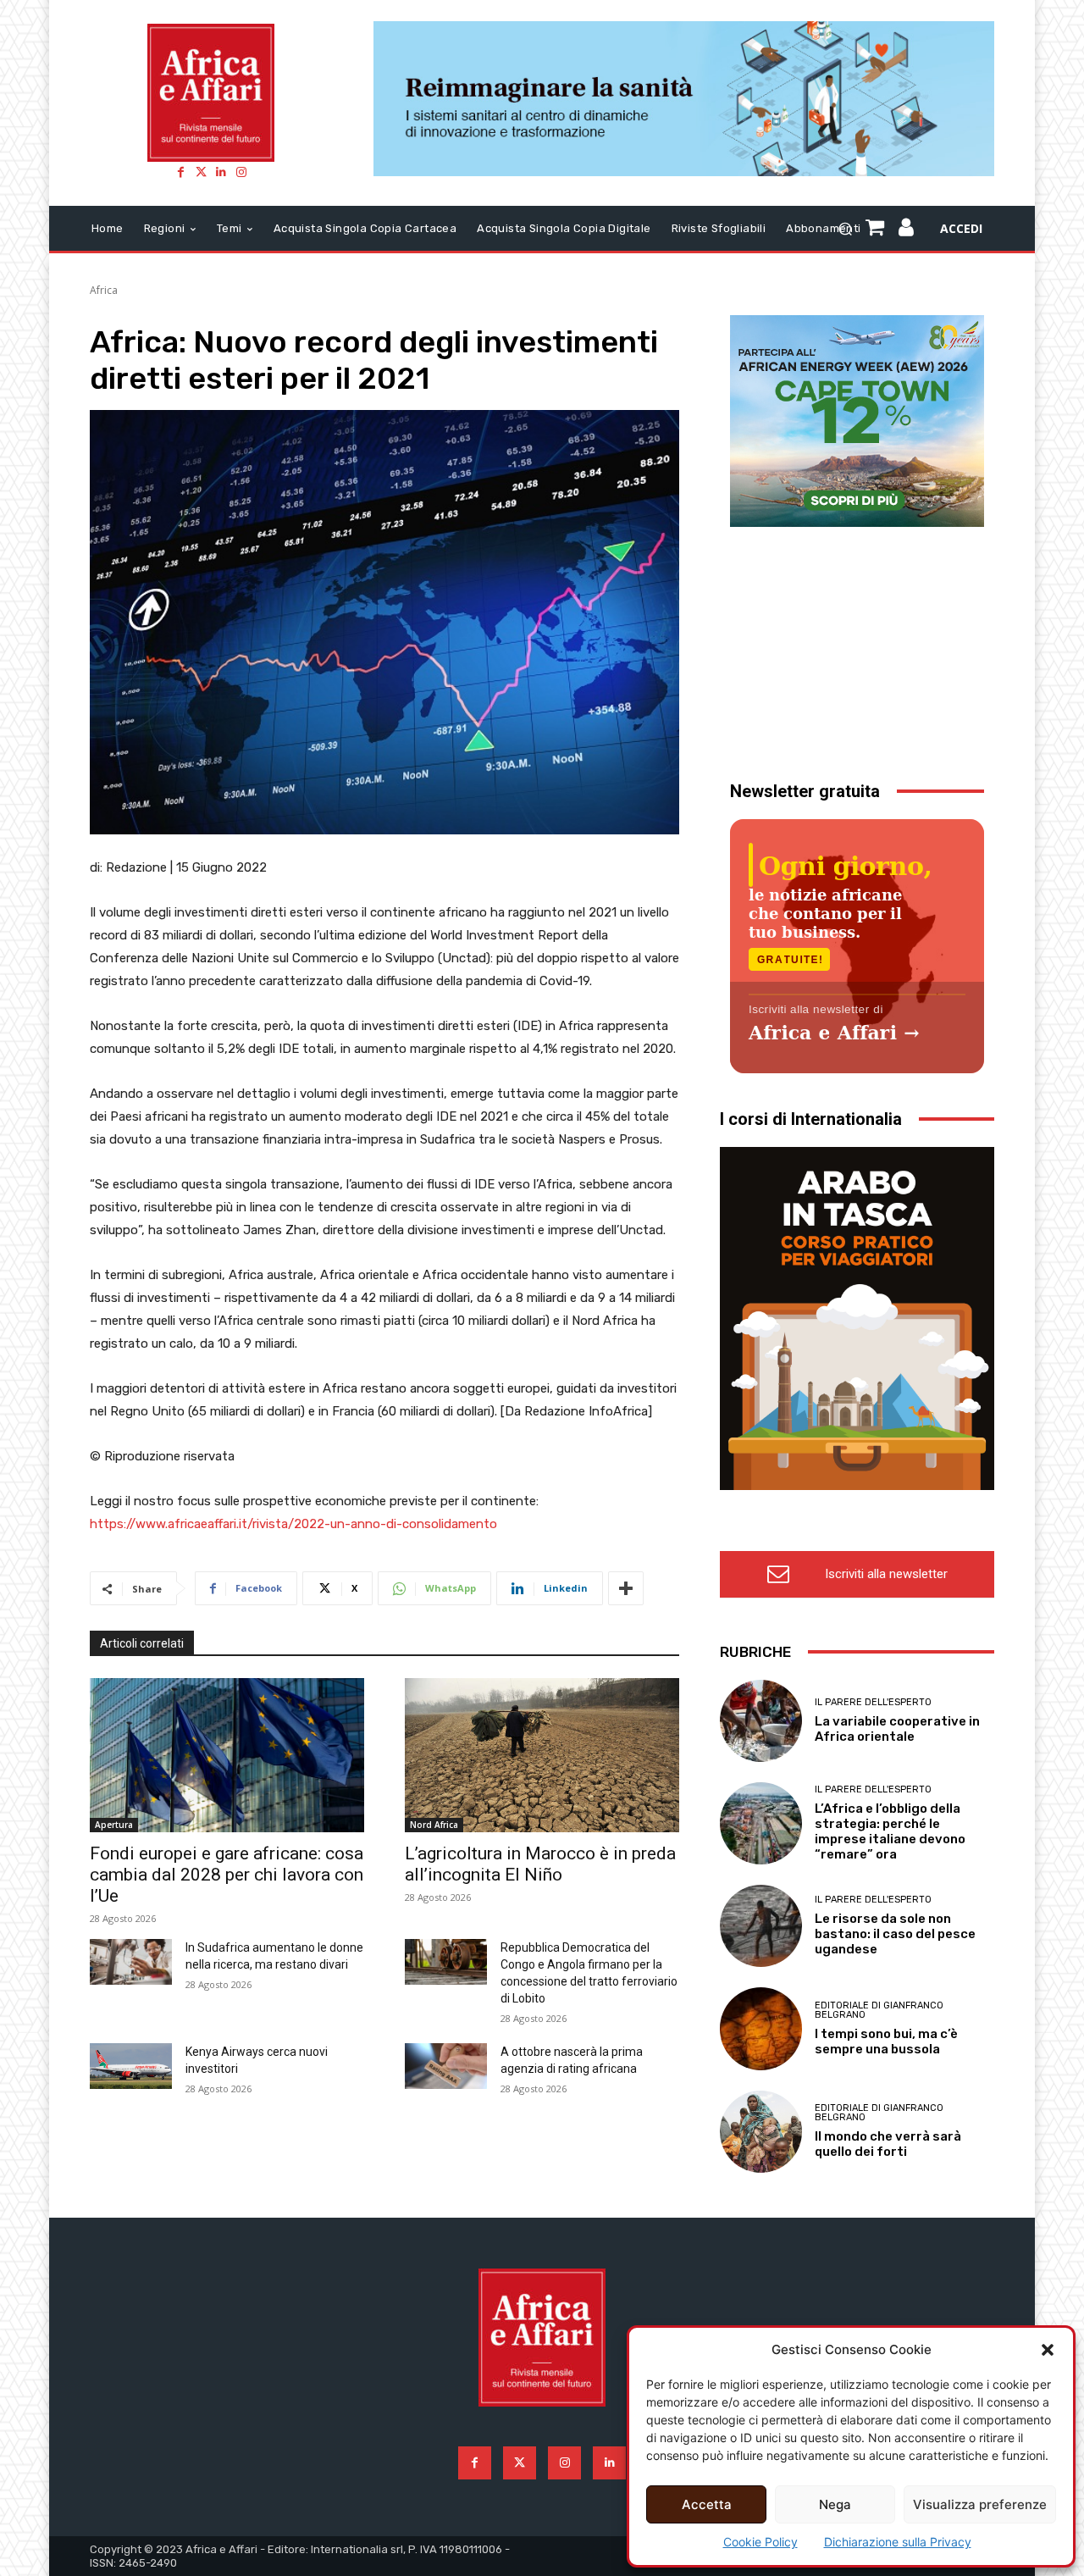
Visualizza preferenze (980, 2504)
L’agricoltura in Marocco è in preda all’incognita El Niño (540, 1864)
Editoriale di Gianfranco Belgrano (879, 2010)
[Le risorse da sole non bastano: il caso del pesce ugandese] (761, 1926)
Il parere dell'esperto (873, 1702)
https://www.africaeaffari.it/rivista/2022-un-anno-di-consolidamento (293, 1524)
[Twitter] (201, 172)
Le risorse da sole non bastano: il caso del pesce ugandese (895, 1934)
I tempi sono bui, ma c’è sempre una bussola (886, 2041)
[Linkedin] (221, 172)
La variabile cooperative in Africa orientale (897, 1729)
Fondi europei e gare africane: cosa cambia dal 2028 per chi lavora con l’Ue (227, 1875)
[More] (626, 1588)
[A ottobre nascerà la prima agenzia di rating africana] (446, 2066)
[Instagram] (241, 172)
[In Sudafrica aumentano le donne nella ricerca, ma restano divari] (131, 1962)
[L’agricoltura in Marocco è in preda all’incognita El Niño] (542, 1755)
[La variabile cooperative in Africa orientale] (761, 1721)
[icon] (907, 230)
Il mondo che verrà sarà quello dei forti (888, 2144)
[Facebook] (180, 172)
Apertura (114, 1825)
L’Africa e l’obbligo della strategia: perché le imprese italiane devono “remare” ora (890, 1831)
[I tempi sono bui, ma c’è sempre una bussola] (761, 2028)
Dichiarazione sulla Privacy (898, 2542)
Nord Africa (434, 1825)
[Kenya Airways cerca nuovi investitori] (131, 2066)
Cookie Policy (760, 2542)
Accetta (707, 2504)
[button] (1048, 2350)
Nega (835, 2504)
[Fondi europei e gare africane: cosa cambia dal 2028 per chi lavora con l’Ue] (227, 1755)
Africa (104, 290)
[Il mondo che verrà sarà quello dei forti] (761, 2132)
